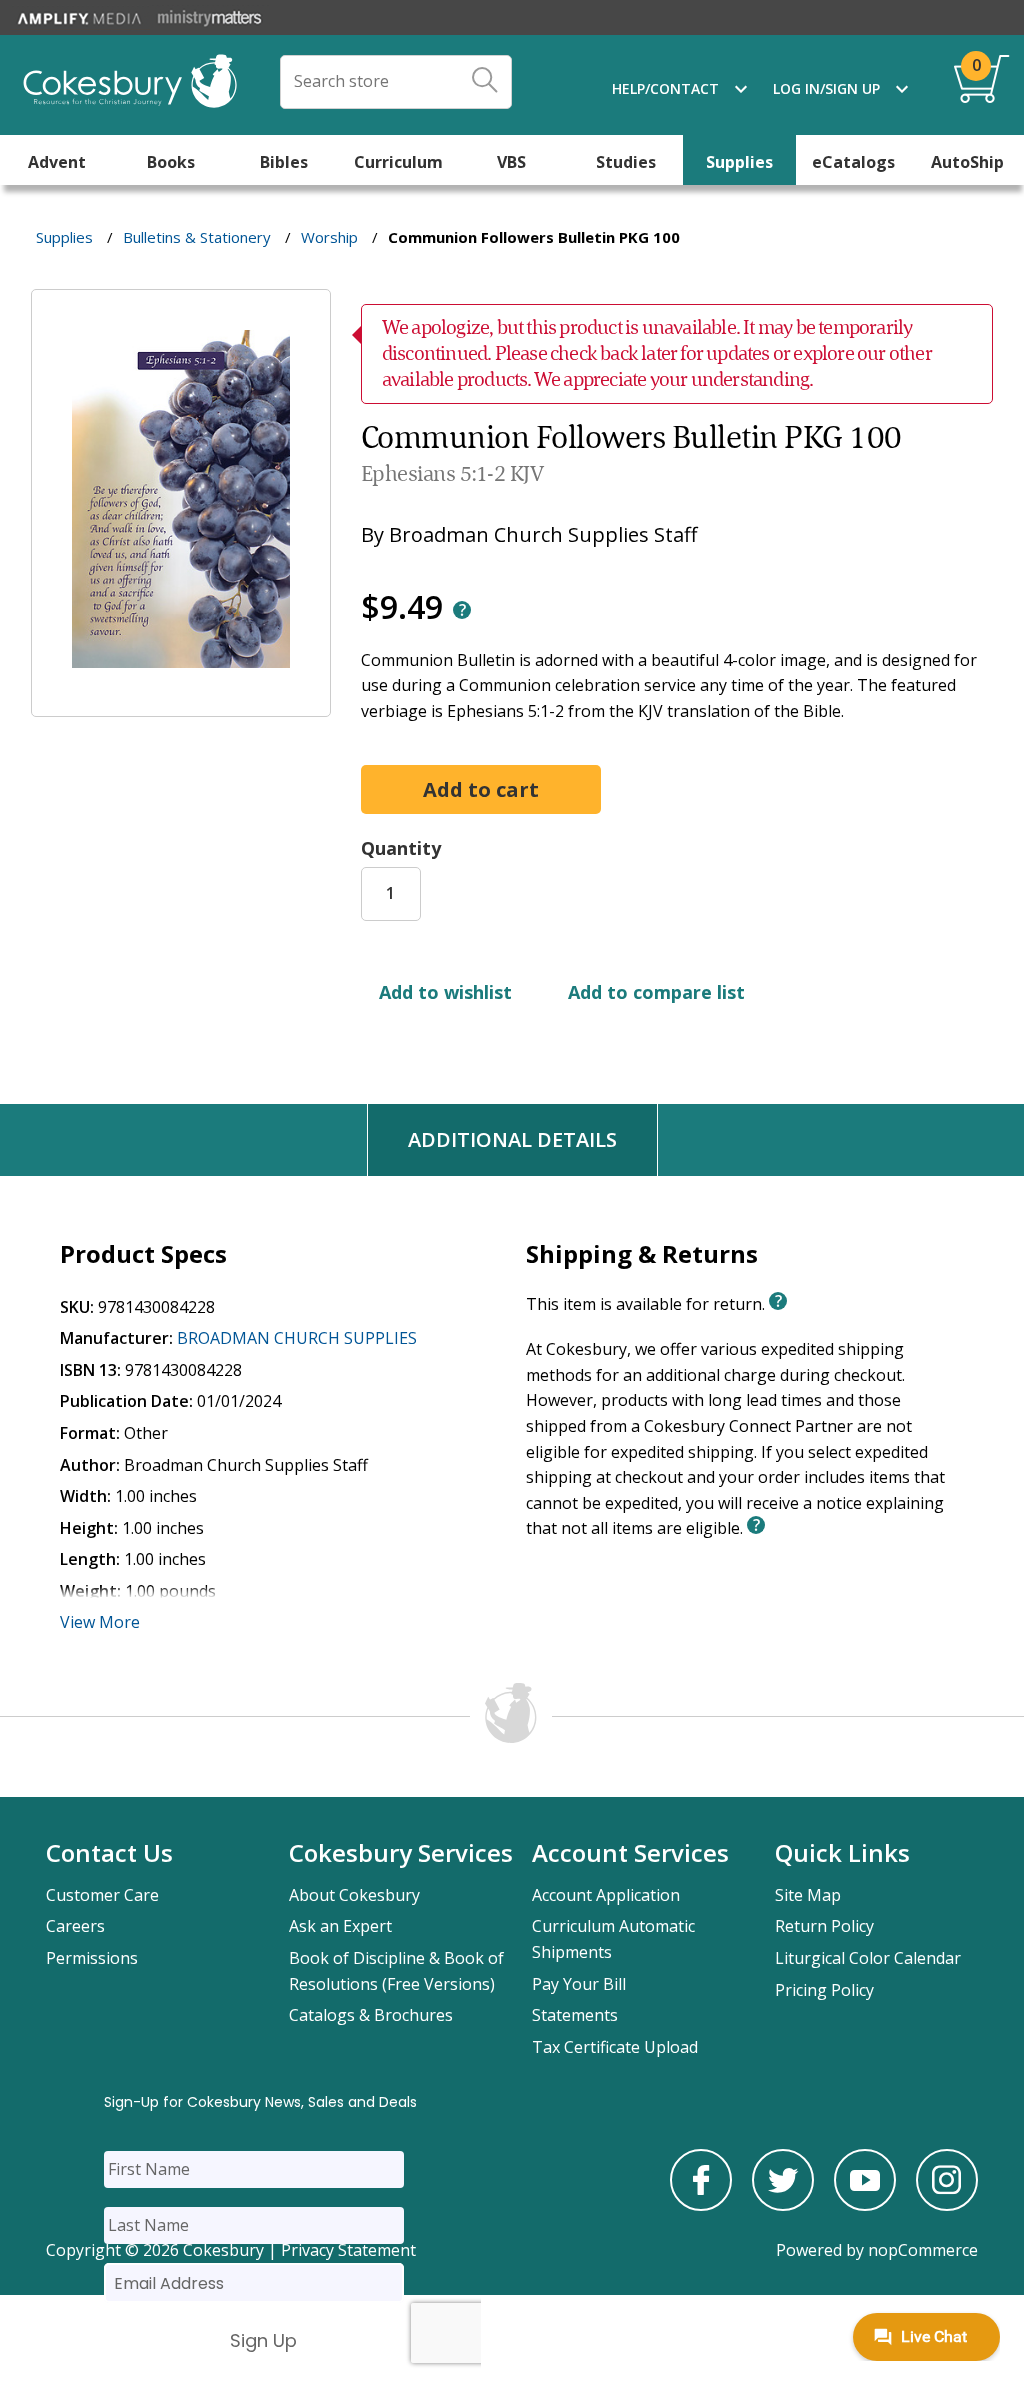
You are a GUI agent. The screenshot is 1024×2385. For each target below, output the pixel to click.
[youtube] (865, 2205)
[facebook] (701, 2205)
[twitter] (783, 2205)
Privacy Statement (348, 2250)
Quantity (401, 848)
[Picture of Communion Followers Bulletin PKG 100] (181, 702)
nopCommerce (923, 2250)
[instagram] (947, 2205)
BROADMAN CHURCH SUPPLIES (297, 1338)
